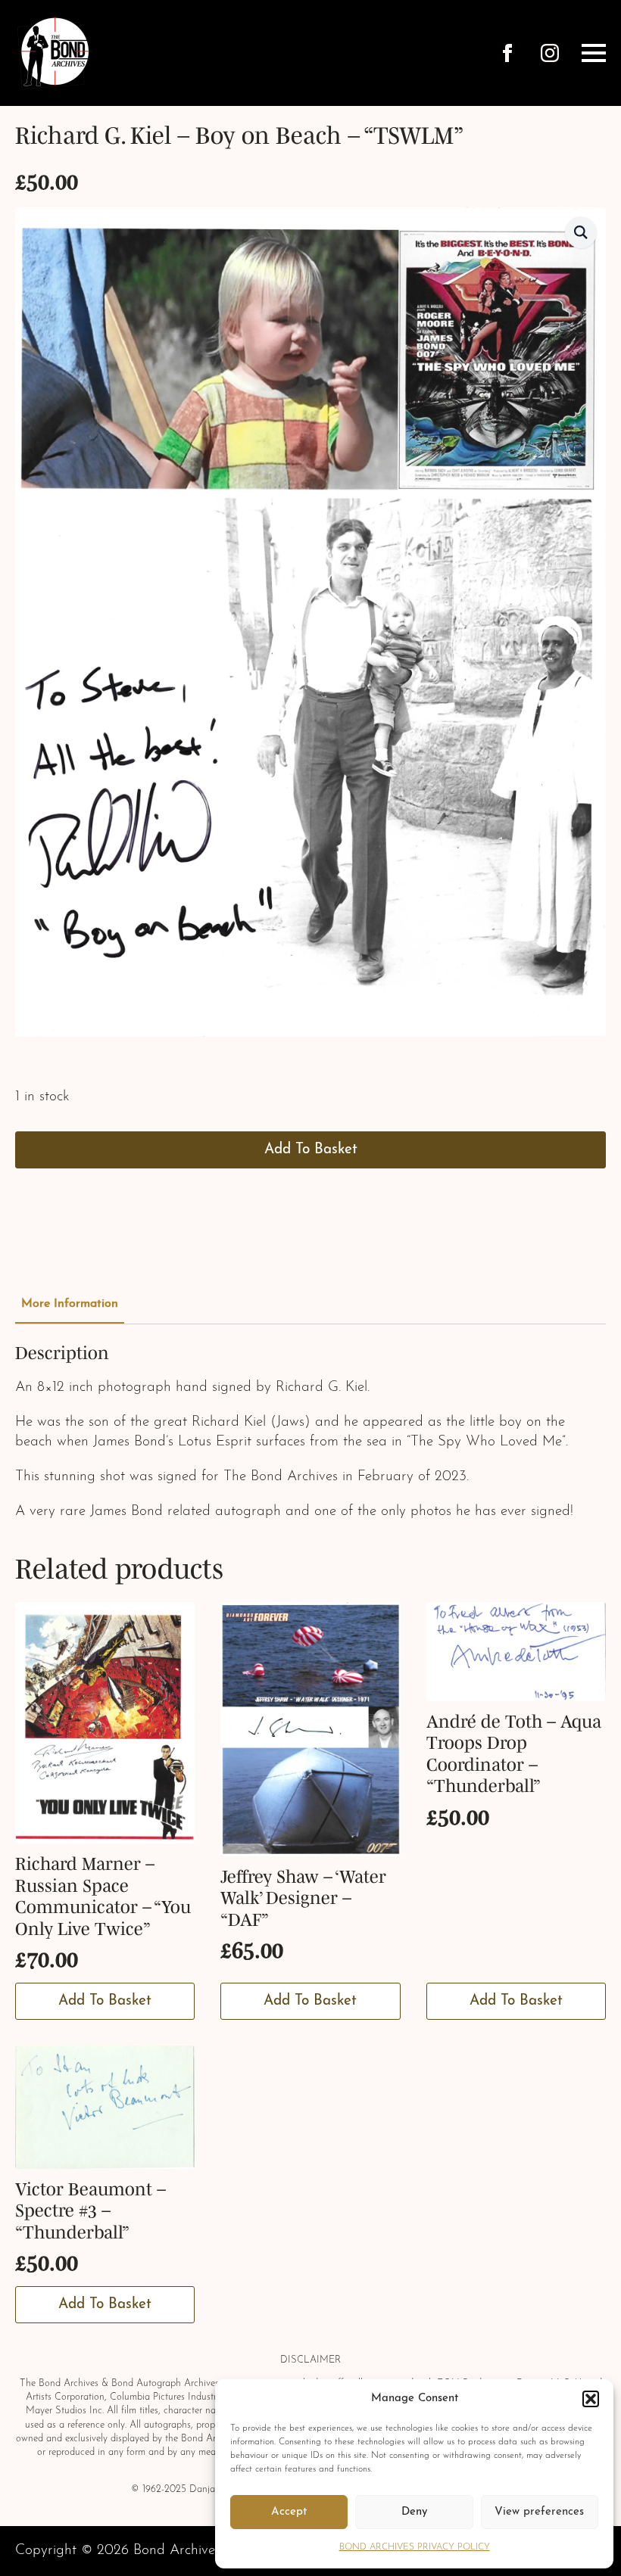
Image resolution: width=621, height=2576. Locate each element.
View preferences (539, 2512)
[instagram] (550, 53)
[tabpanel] (310, 1432)
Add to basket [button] (105, 2001)
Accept (289, 2512)
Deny (414, 2512)
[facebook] (507, 53)
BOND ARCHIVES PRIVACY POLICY (415, 2547)
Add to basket (311, 1150)
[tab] (70, 1304)
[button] (591, 2399)
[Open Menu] (594, 53)
